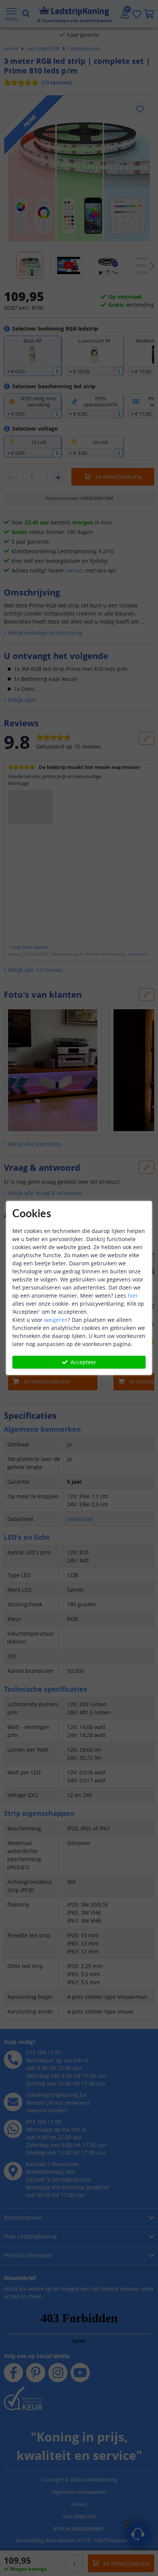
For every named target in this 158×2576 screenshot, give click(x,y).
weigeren (56, 1320)
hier (133, 1295)
